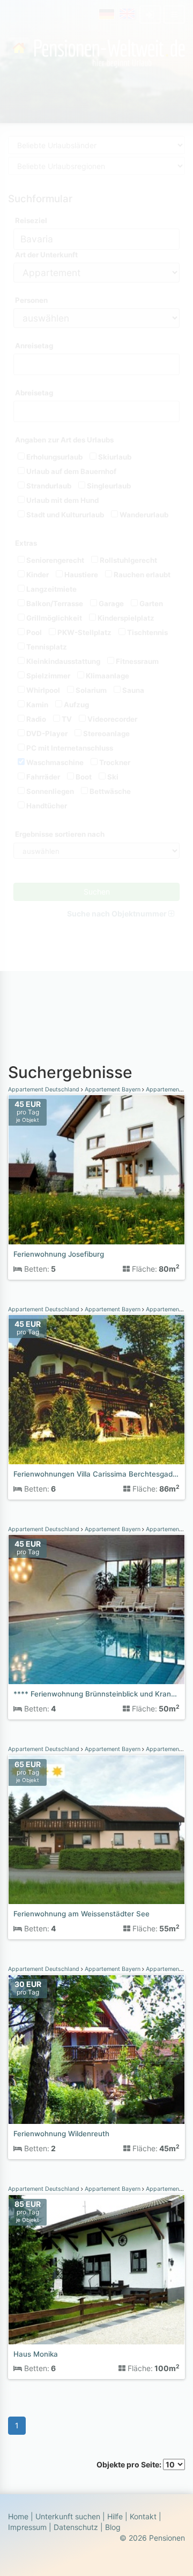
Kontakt (143, 2516)
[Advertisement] (96, 991)
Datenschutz (76, 2527)
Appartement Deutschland (44, 1090)
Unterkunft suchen (68, 2516)
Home (18, 2516)
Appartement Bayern (113, 1090)
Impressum (27, 2527)
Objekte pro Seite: (130, 2464)
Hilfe (115, 2516)
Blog (113, 2527)
